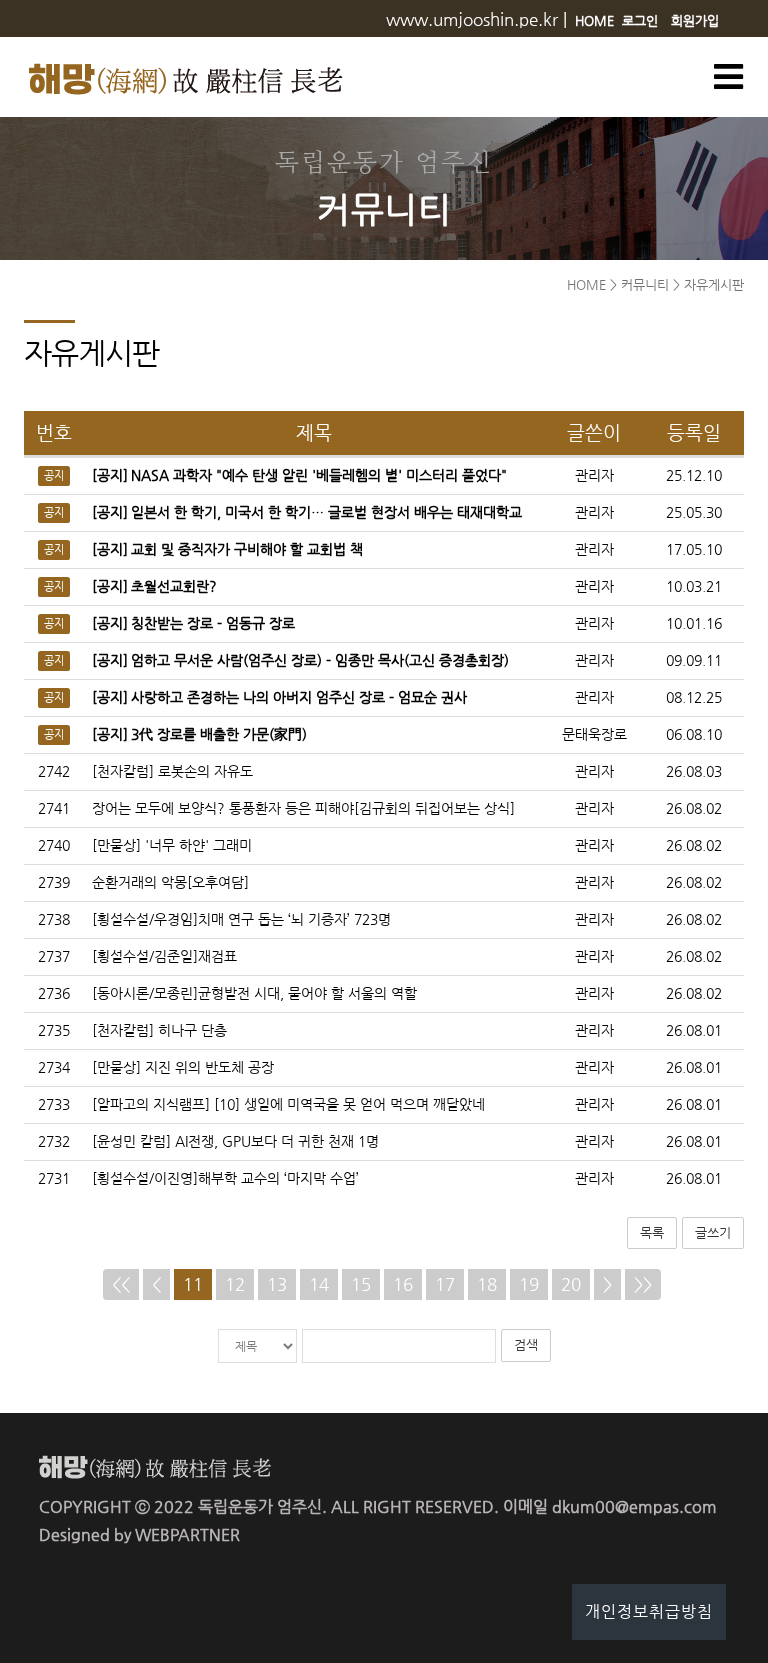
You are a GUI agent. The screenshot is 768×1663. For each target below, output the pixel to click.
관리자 (594, 771)
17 (445, 1284)
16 (403, 1284)
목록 (652, 1232)
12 (235, 1284)
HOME (594, 20)
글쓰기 (713, 1232)
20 (571, 1284)
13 (277, 1284)
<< (121, 1284)
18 (487, 1284)
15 (361, 1284)
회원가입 (695, 20)
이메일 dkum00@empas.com (610, 1506)
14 (319, 1284)
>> (643, 1284)
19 (529, 1284)
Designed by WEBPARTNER (139, 1534)
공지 (54, 476)
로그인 (640, 20)
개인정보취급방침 (649, 1611)
